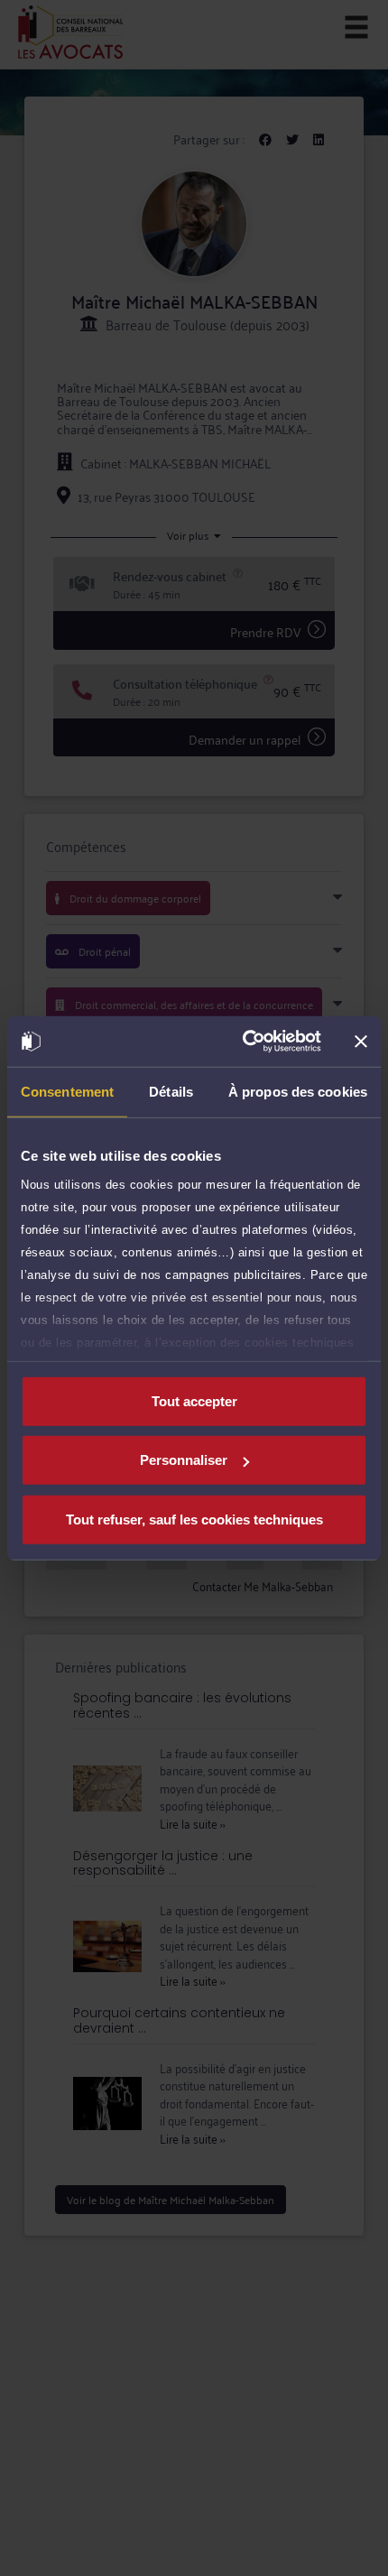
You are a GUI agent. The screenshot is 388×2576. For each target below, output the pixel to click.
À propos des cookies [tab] (298, 1091)
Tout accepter (194, 1400)
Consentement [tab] (67, 1091)
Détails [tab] (171, 1091)
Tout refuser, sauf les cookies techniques (194, 1519)
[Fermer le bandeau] (361, 1042)
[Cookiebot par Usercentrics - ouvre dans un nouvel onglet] (244, 1042)
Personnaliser (184, 1460)
